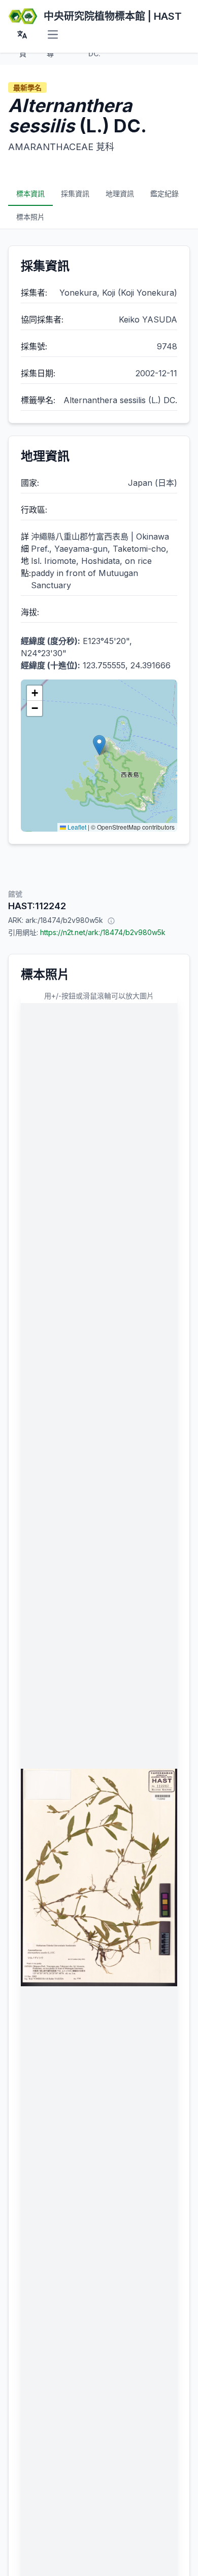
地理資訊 (120, 193)
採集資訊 (75, 193)
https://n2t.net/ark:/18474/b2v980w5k (103, 932)
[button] (99, 745)
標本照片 (30, 217)
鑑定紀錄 (164, 193)
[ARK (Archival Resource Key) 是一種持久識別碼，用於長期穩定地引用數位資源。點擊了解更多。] (111, 920)
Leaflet (76, 827)
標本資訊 (30, 193)
